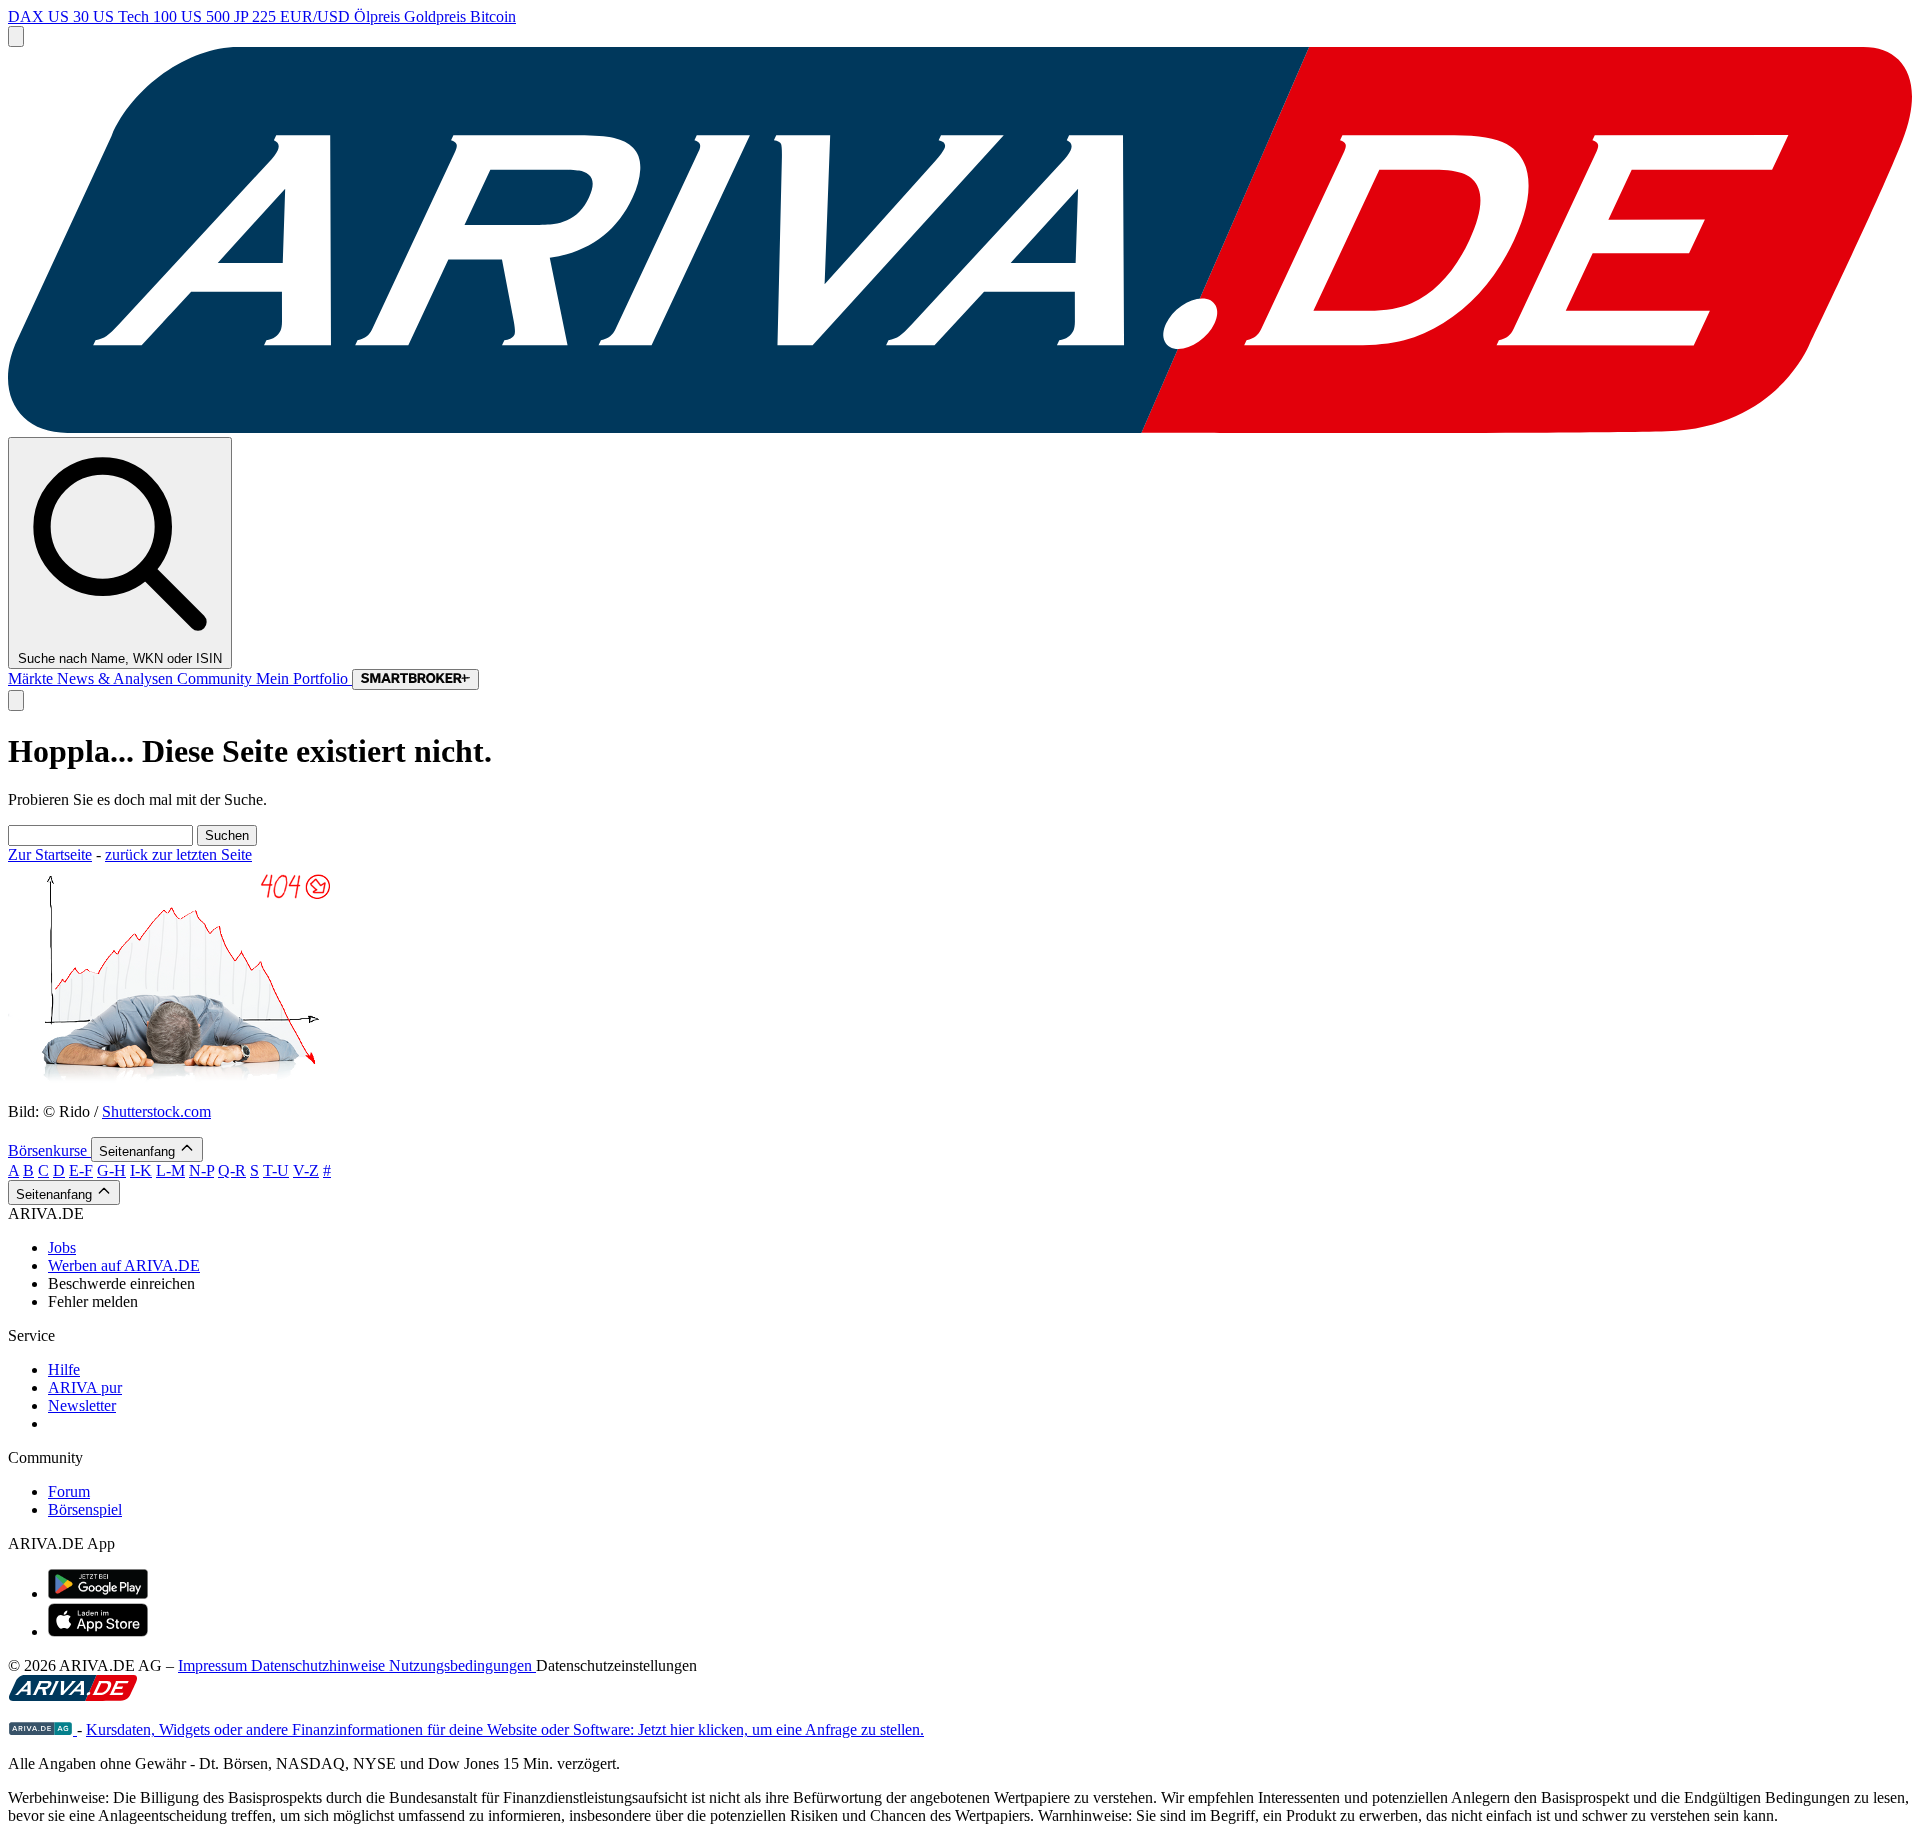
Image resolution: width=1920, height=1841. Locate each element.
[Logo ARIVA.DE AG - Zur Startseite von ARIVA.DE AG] (42, 1729)
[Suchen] (16, 700)
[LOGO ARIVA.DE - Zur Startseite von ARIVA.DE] (960, 427)
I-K (141, 1170)
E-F (81, 1170)
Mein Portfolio (304, 678)
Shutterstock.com (156, 1111)
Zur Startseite (50, 854)
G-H (111, 1170)
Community (216, 678)
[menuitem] (980, 1248)
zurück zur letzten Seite (178, 854)
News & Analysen (117, 678)
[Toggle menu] (16, 36)
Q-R (232, 1170)
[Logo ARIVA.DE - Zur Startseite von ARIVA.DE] (73, 1695)
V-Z (306, 1170)
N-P (201, 1170)
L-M (170, 1170)
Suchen (227, 835)
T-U (276, 1170)
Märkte (32, 678)
